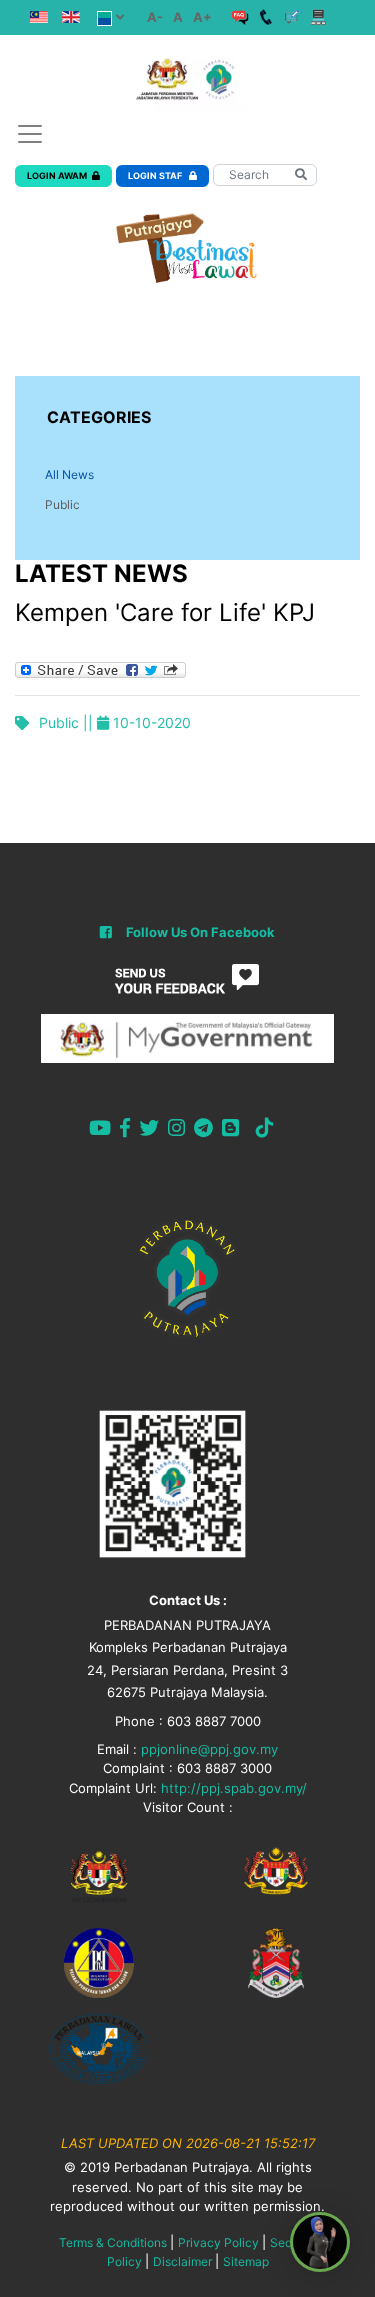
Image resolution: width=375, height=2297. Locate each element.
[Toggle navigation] (30, 134)
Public (62, 504)
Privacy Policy (218, 2242)
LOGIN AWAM (57, 175)
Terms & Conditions (113, 2242)
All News (69, 474)
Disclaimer (182, 2261)
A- (155, 17)
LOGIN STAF (156, 175)
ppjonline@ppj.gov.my (209, 1749)
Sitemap (246, 2261)
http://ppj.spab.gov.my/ (234, 1788)
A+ (202, 17)
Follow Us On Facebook (200, 932)
